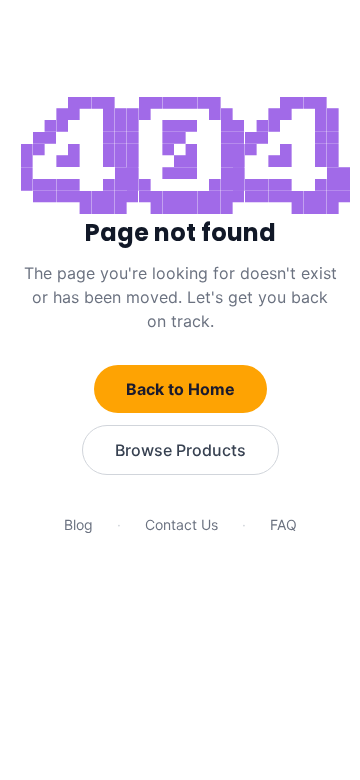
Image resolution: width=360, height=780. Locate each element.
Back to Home (180, 389)
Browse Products (180, 450)
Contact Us (181, 524)
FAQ (283, 524)
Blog (78, 524)
